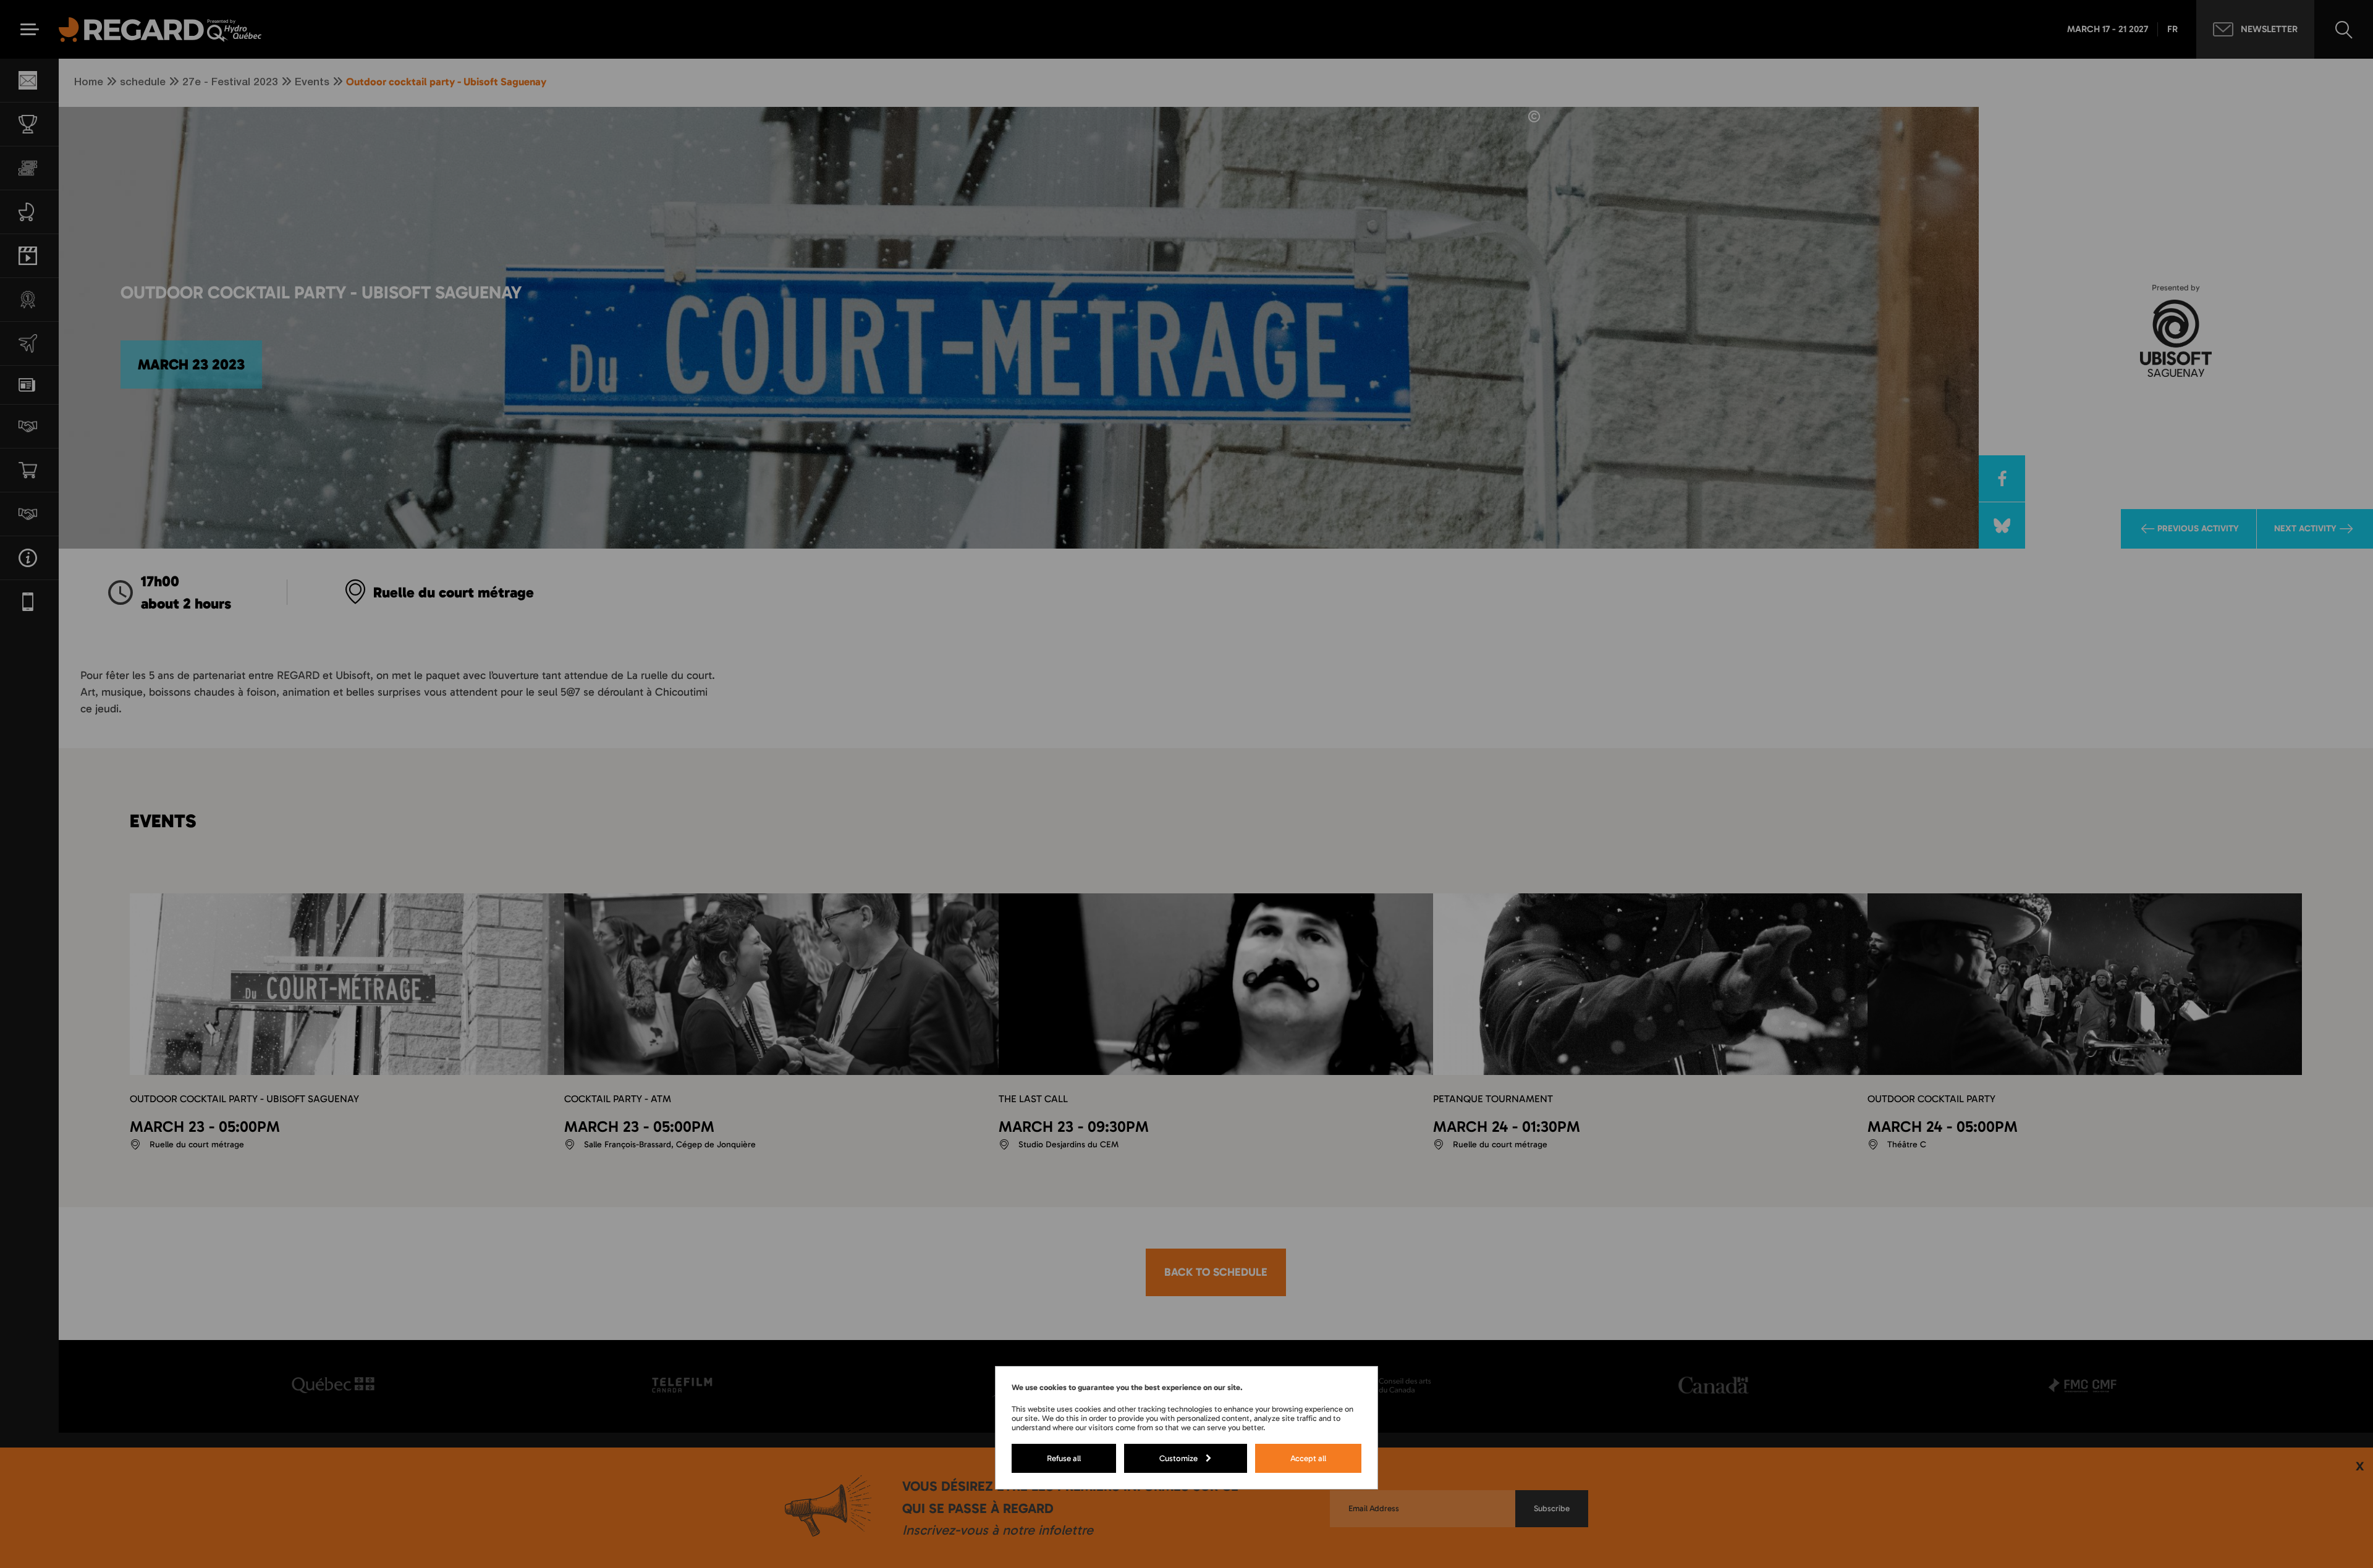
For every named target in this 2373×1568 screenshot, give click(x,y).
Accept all (1308, 1458)
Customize (1178, 1458)
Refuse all (1064, 1458)
